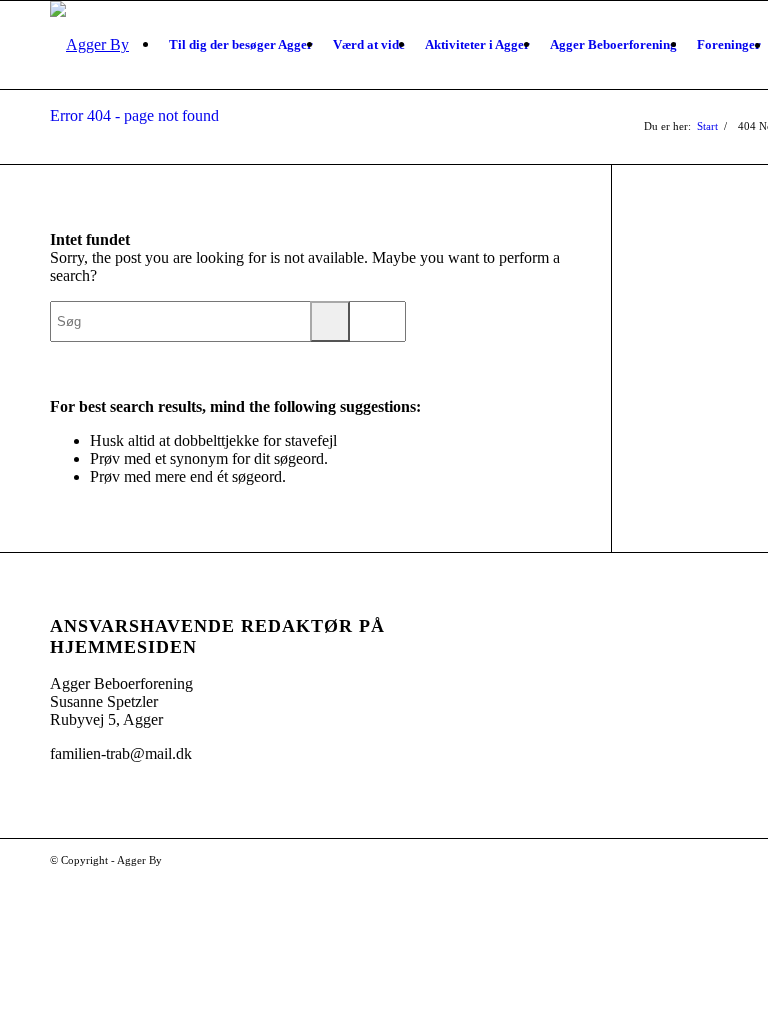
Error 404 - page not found (134, 115)
